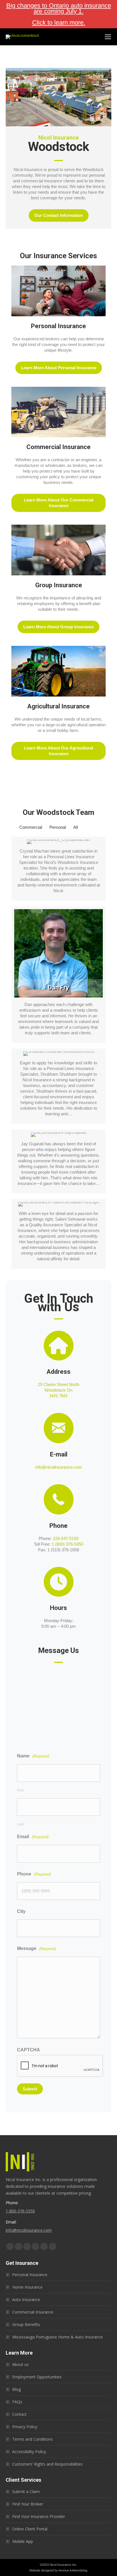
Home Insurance (27, 2287)
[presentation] (60, 2066)
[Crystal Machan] (58, 869)
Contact (19, 2414)
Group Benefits (26, 2324)
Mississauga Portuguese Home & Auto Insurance (58, 2337)
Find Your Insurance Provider (39, 2516)
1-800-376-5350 (20, 2211)
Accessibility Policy (29, 2452)
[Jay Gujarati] (58, 1161)
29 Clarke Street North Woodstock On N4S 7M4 (58, 1390)
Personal (58, 827)
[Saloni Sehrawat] (58, 1234)
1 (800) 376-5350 (67, 1544)
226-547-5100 (66, 1538)
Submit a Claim (26, 2491)
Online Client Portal (30, 2529)
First (20, 1790)
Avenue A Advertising (73, 2570)
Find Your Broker (28, 2504)
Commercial (31, 827)
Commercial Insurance (33, 2312)
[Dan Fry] (58, 975)
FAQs (17, 2402)
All (76, 827)
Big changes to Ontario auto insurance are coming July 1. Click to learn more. (59, 14)
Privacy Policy (25, 2427)
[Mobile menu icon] (108, 37)
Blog (16, 2389)
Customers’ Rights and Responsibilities (47, 2464)
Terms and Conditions (33, 2439)
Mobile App (23, 2541)
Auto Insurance (26, 2300)
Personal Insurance (30, 2275)
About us (20, 2364)
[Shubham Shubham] (58, 1086)
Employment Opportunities (37, 2377)
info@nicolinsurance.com (59, 1467)
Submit (30, 2089)
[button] (59, 215)
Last (20, 1824)
